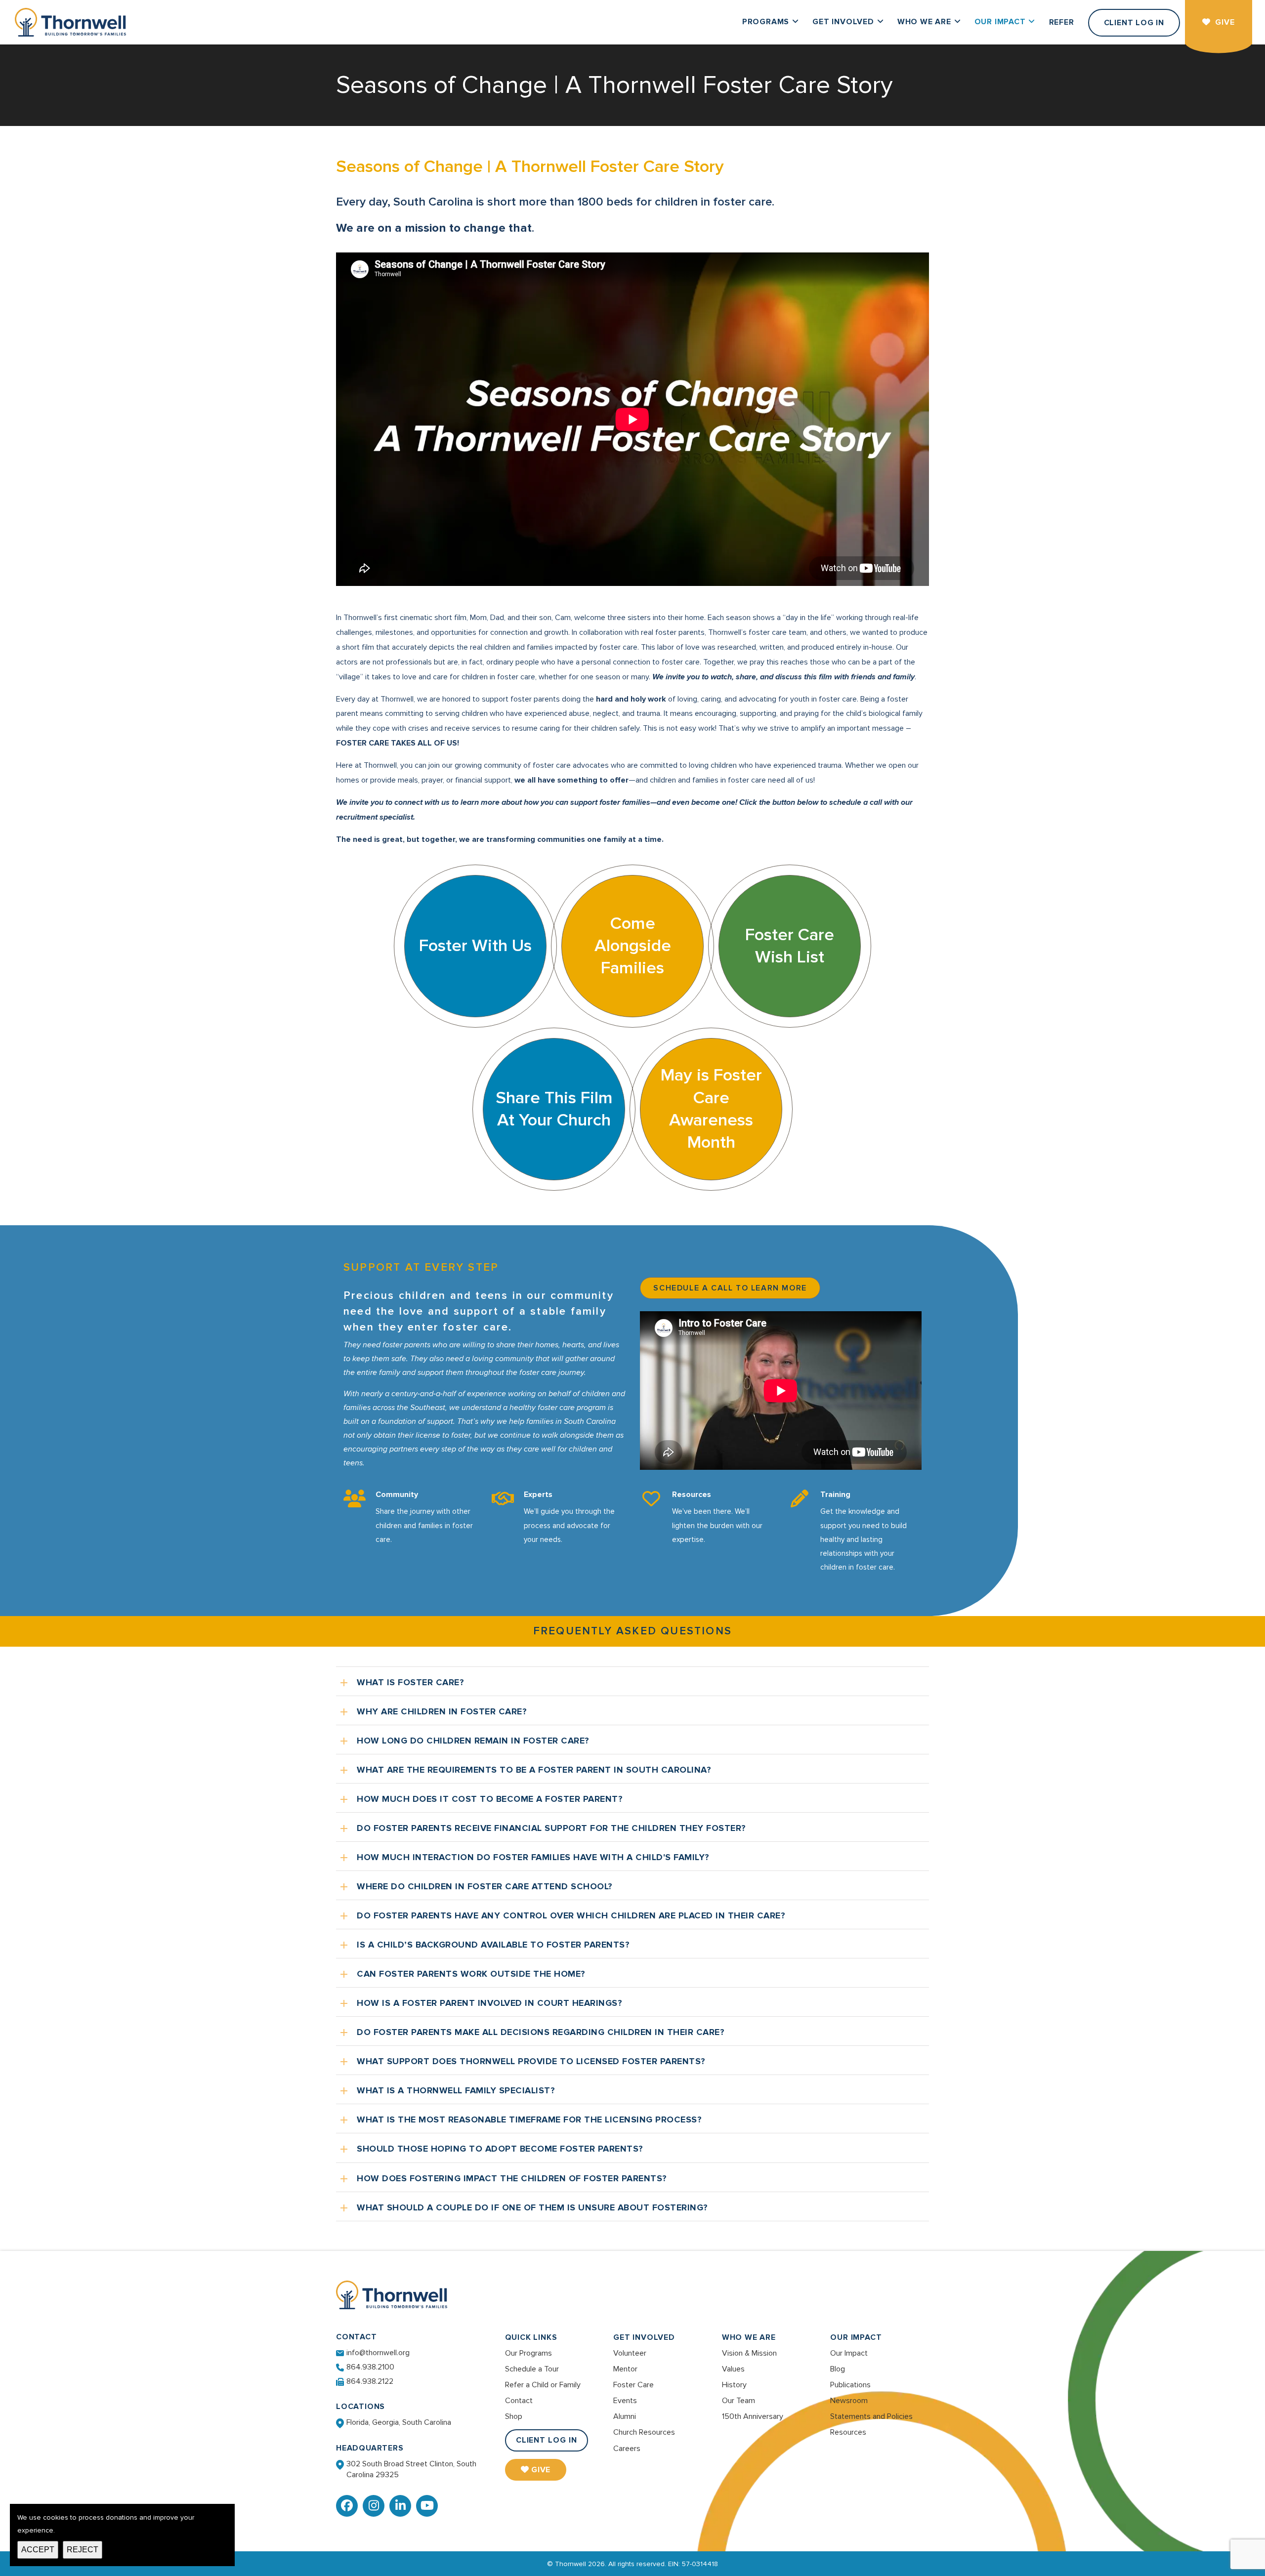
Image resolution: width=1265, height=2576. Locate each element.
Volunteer (630, 2353)
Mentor (625, 2369)
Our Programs (528, 2353)
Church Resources (644, 2432)
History (734, 2385)
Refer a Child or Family (543, 2385)
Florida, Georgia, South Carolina (399, 2422)
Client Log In (547, 2440)
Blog (838, 2369)
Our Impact (856, 2337)
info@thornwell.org (378, 2353)
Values (733, 2369)
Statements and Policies (871, 2416)
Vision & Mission (749, 2353)
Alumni (625, 2416)
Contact (519, 2401)
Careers (627, 2449)
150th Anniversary (753, 2416)
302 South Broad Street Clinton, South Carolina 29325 (411, 2469)
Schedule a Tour (532, 2369)
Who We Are (749, 2337)
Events (625, 2401)
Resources (848, 2432)
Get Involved (644, 2337)
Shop (514, 2416)
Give (541, 2470)
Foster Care (633, 2385)
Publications (850, 2385)
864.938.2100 (370, 2367)
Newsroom (849, 2401)
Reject (83, 2550)
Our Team (738, 2401)
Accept (38, 2550)
